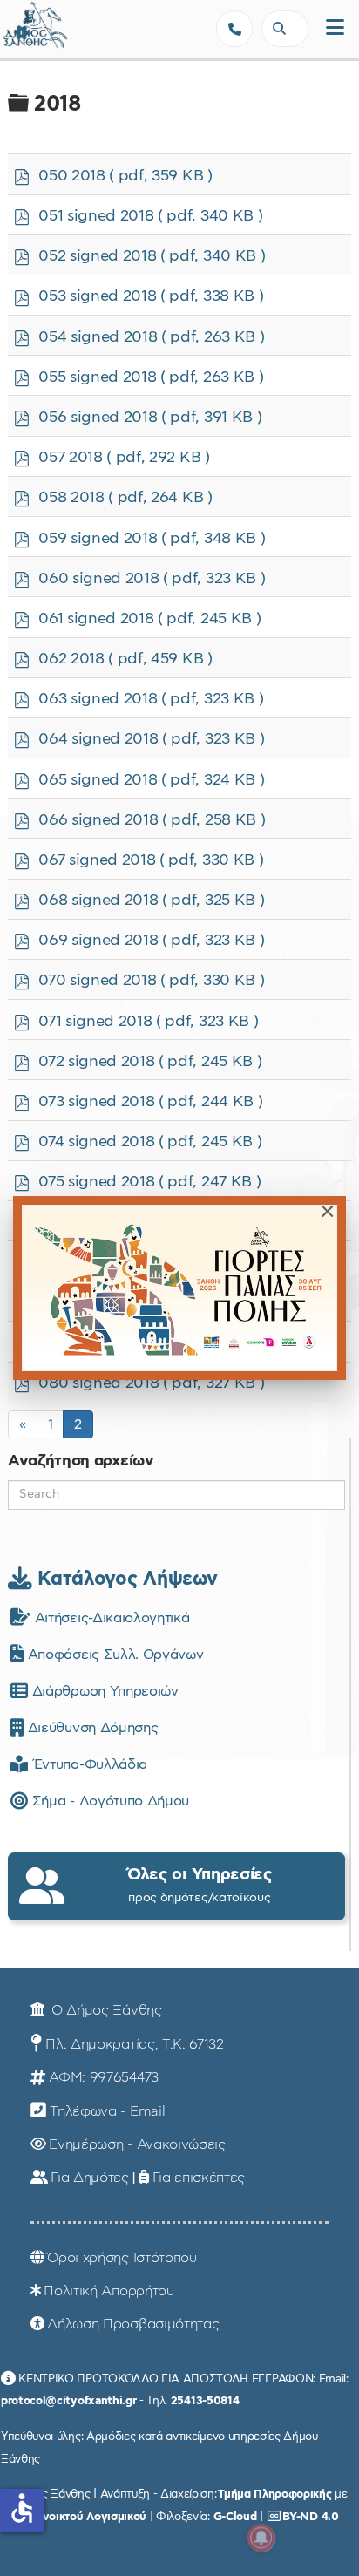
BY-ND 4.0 (310, 2517)
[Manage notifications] (261, 2538)
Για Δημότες (89, 2178)
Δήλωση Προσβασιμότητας (133, 2324)
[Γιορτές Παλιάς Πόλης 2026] (179, 1288)
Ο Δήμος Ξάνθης (104, 2010)
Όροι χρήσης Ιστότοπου (122, 2258)
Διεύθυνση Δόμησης (91, 1728)
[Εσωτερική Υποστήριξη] (22, 31)
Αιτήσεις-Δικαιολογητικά (110, 1618)
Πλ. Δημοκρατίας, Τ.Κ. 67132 (134, 2044)
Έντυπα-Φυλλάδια (88, 1764)
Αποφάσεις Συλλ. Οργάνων (113, 1655)
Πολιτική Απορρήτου (108, 2291)
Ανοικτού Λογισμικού (91, 2517)
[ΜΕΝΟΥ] (335, 28)
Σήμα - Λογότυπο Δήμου (108, 1801)
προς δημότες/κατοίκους (200, 1885)
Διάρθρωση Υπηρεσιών (103, 1691)
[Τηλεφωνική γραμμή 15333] (234, 29)
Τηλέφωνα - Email (107, 2111)
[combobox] (285, 29)
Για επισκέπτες (199, 2178)
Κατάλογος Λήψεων (125, 1579)
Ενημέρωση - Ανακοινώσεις (137, 2144)
